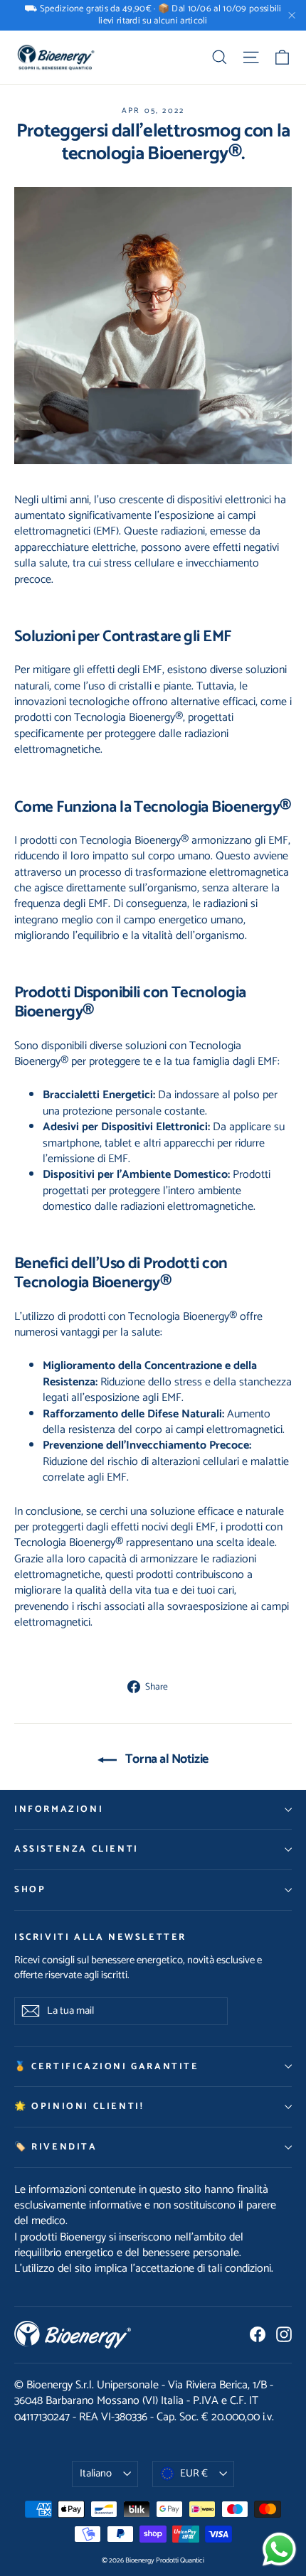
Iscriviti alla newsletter (100, 1937)
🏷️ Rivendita (56, 2147)
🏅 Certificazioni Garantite (107, 2067)
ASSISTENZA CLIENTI (76, 1849)
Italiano (96, 2474)
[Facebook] (258, 2334)
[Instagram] (284, 2334)
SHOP (30, 1890)
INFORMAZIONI (59, 1809)
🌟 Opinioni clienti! (79, 2107)
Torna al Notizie (165, 1759)
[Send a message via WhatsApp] (279, 2549)
